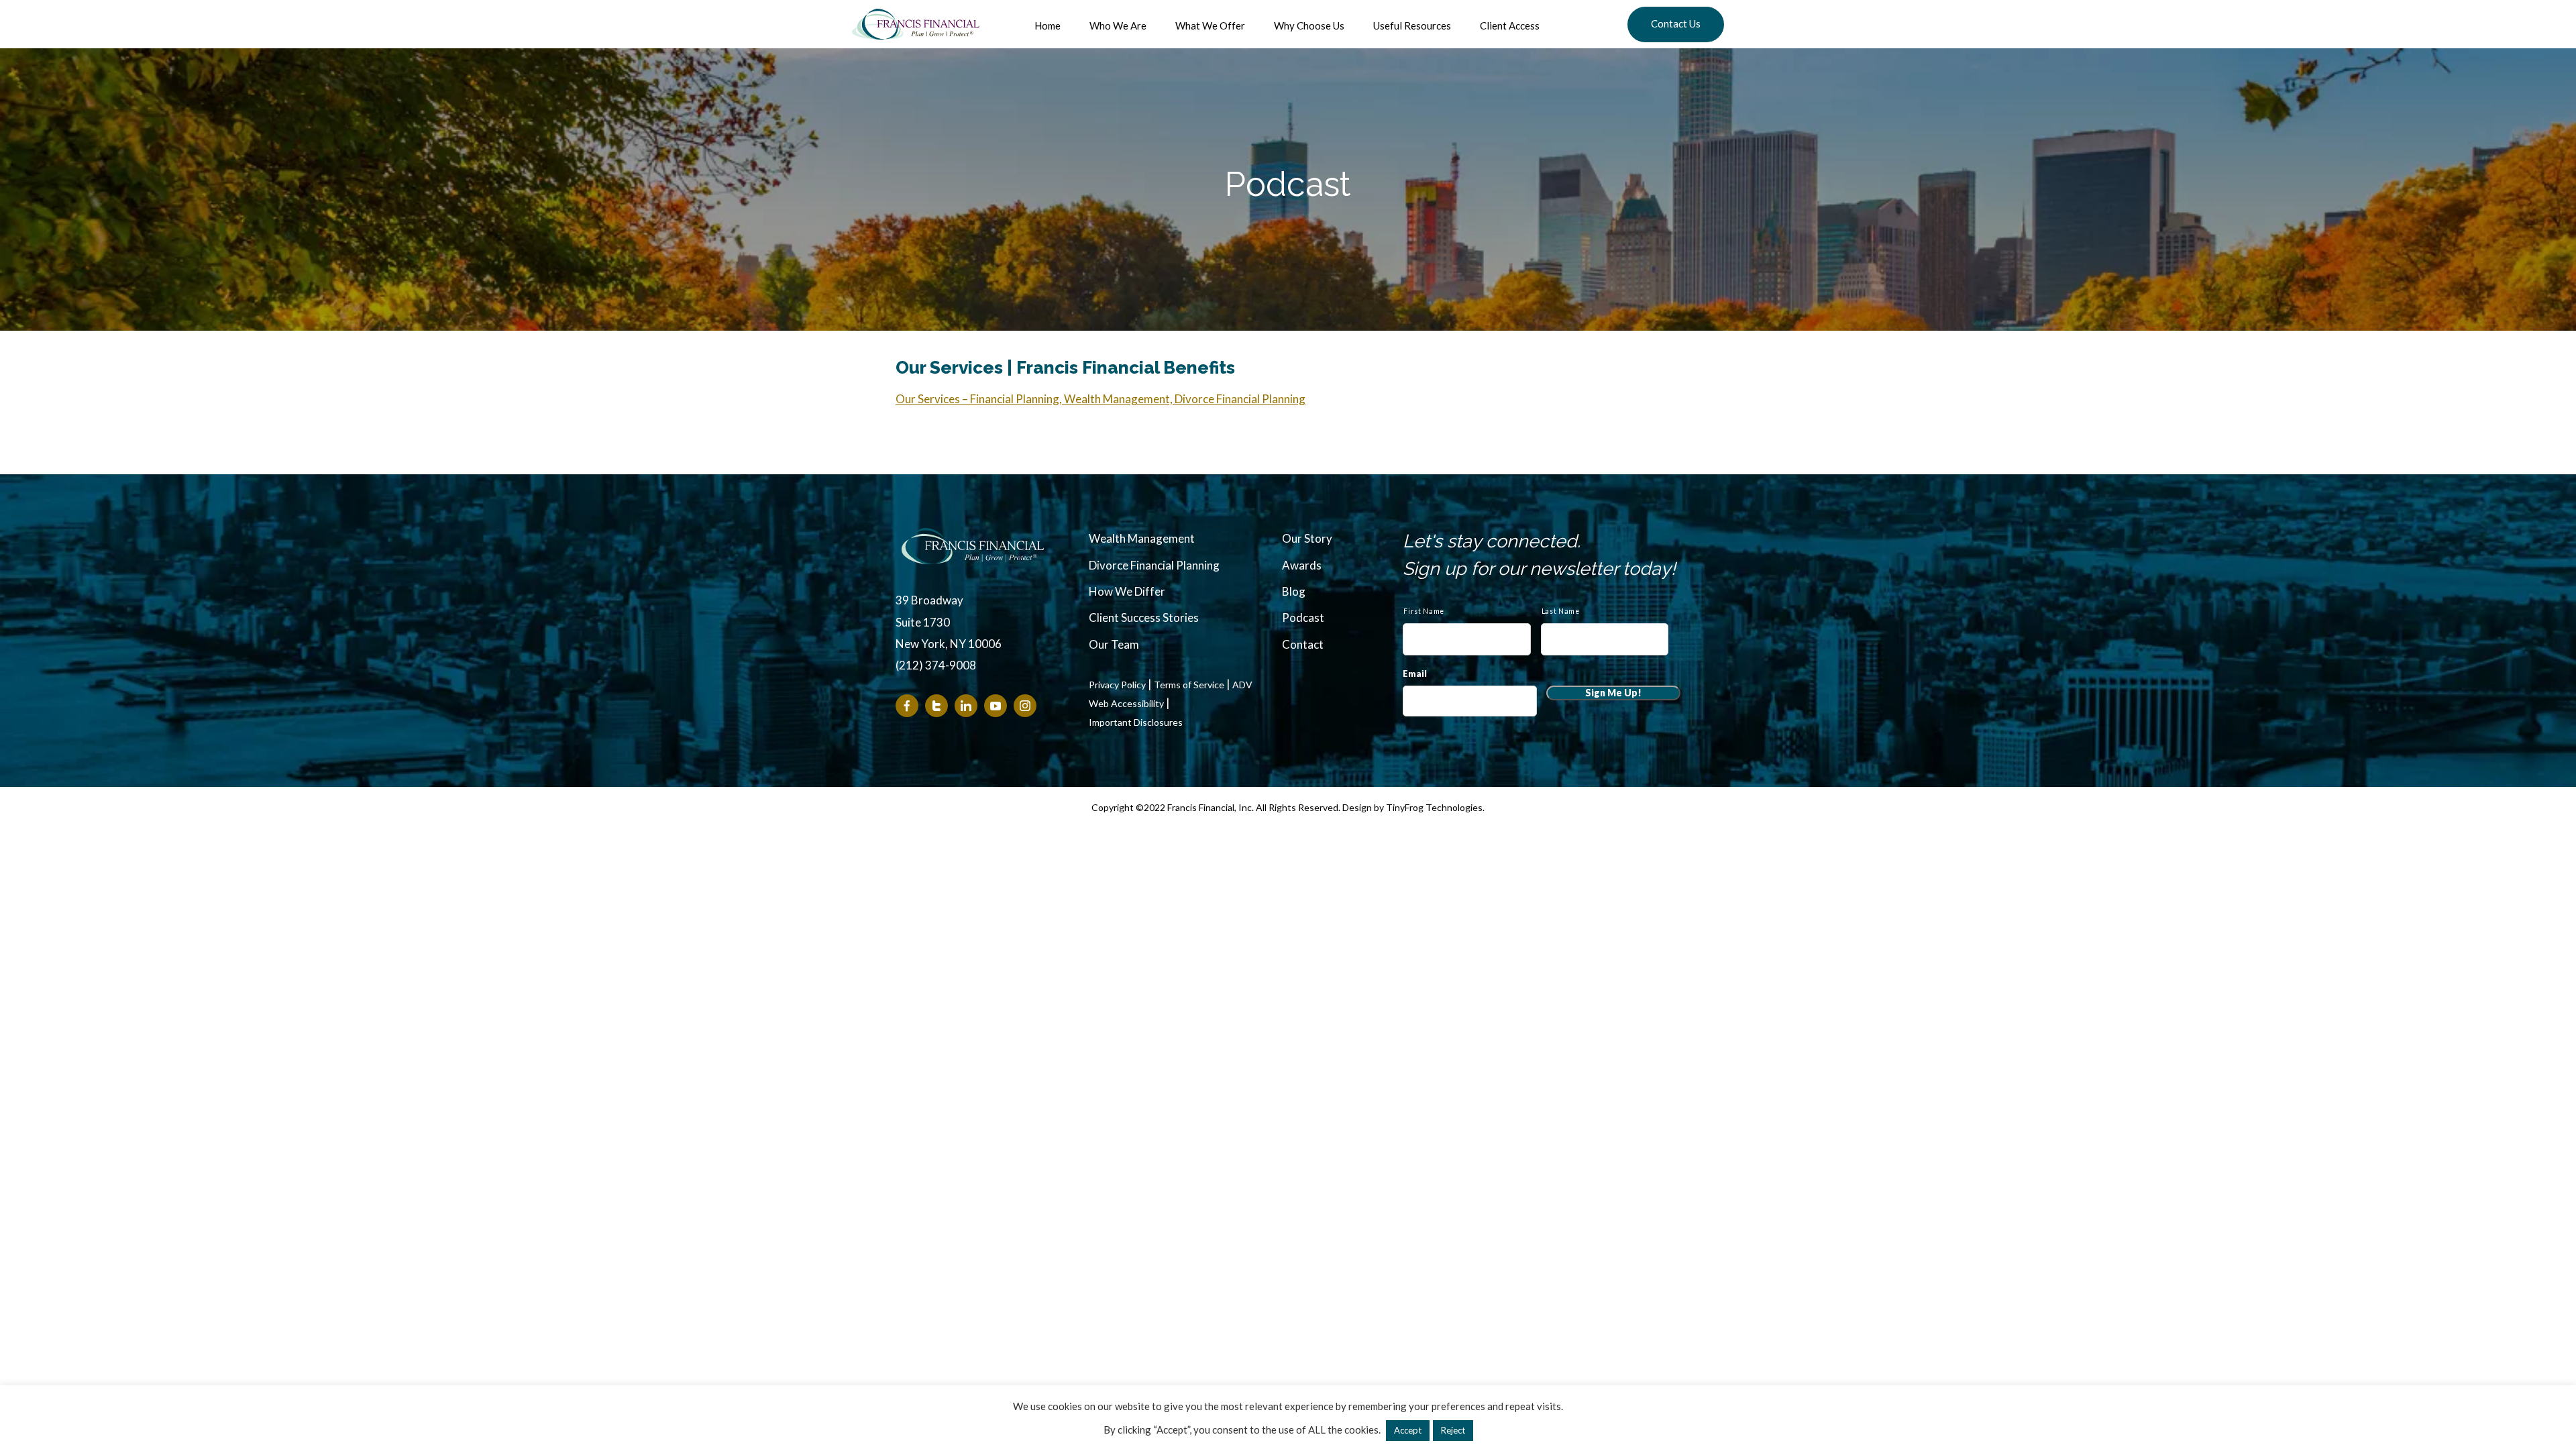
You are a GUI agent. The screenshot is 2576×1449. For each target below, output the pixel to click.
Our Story (1307, 538)
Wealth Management (1142, 538)
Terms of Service (1189, 685)
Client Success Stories (1144, 618)
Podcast (1303, 618)
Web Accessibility (1126, 704)
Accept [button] (1408, 1430)
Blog (1294, 591)
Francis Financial (916, 24)
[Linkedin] (966, 706)
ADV (1242, 685)
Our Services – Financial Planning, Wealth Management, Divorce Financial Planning (1101, 399)
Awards (1302, 565)
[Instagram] (1025, 706)
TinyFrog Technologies (1434, 807)
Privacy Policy (1117, 685)
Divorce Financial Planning (1154, 565)
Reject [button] (1453, 1430)
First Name (1424, 611)
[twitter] (936, 706)
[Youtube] (996, 706)
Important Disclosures (1136, 722)
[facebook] (907, 706)
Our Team (1114, 644)
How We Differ (1127, 591)
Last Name (1561, 611)
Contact (1303, 644)
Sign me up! (1613, 693)
